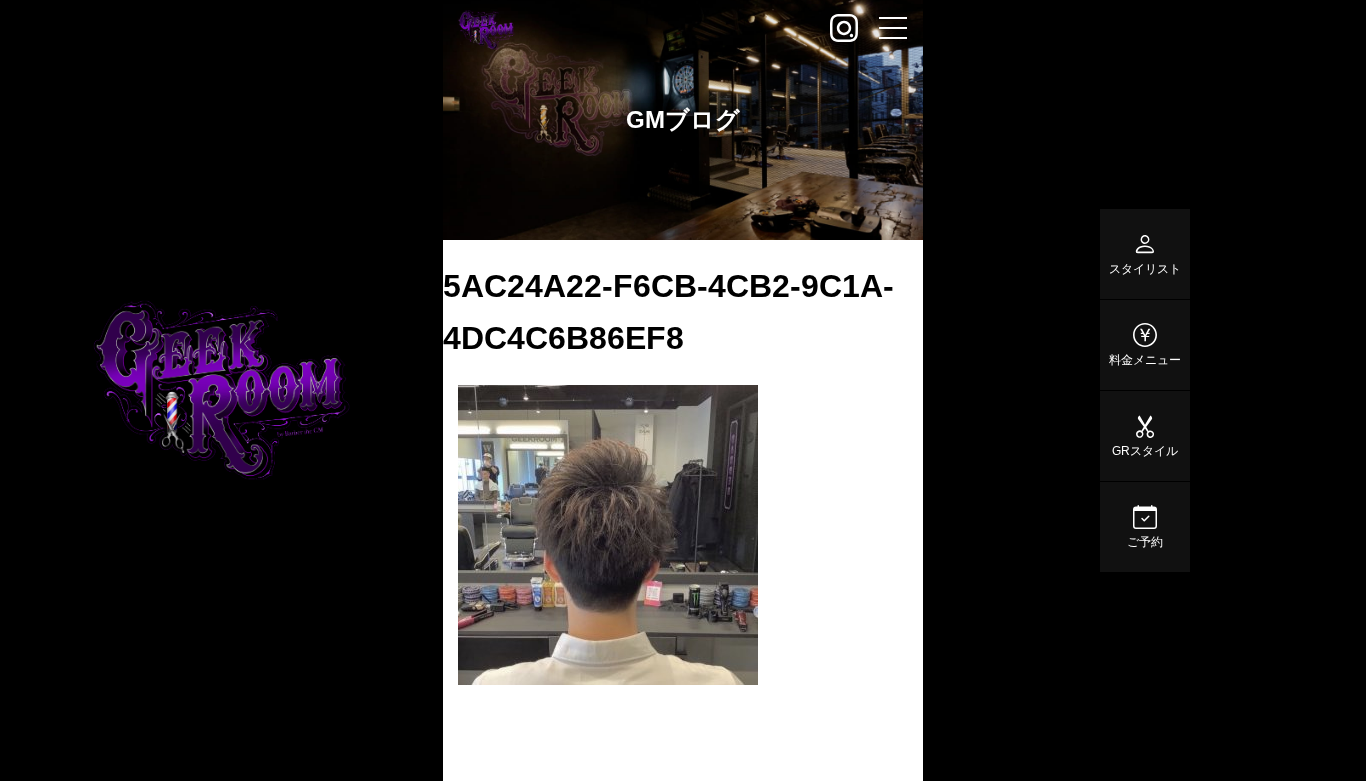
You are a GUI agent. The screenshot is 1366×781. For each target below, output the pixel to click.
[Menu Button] (893, 30)
